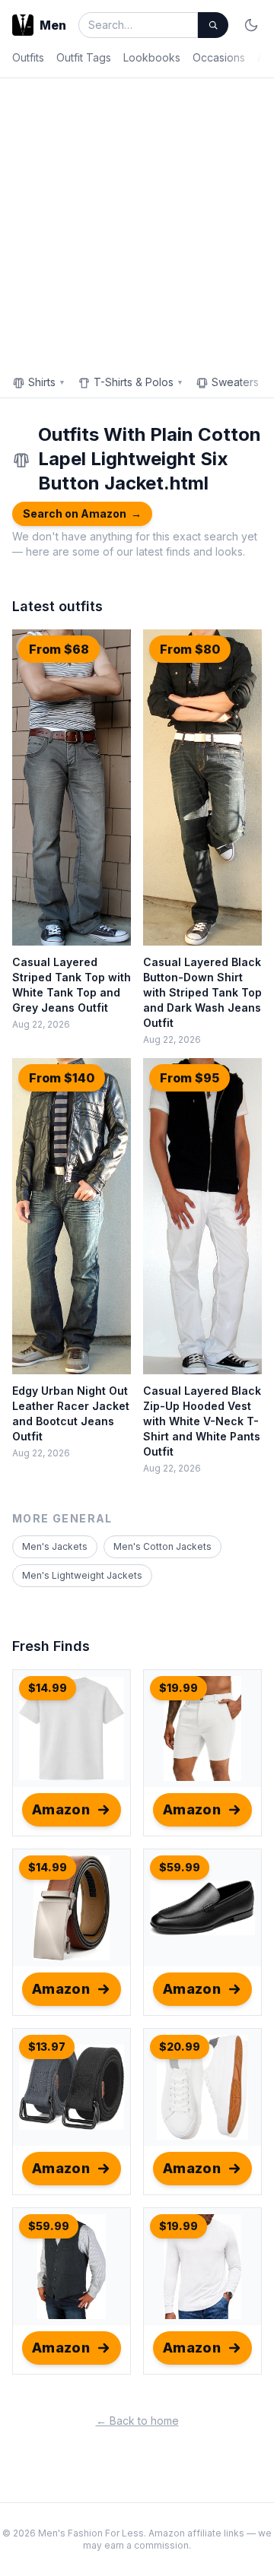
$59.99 (180, 1867)
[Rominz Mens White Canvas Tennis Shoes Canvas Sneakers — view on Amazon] (202, 2087)
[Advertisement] (137, 223)
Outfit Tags (84, 57)
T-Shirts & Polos (139, 382)
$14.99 (48, 1688)
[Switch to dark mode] (251, 25)
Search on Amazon (82, 513)
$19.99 (178, 1688)
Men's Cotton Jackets (162, 1546)
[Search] (213, 25)
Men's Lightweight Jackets (82, 1575)
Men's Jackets (55, 1546)
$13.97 (47, 2047)
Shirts (47, 382)
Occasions (219, 57)
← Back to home (137, 2421)
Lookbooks (152, 57)
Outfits (28, 57)
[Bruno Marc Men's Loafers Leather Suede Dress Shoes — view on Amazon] (202, 1908)
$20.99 (180, 2047)
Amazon (61, 1809)
